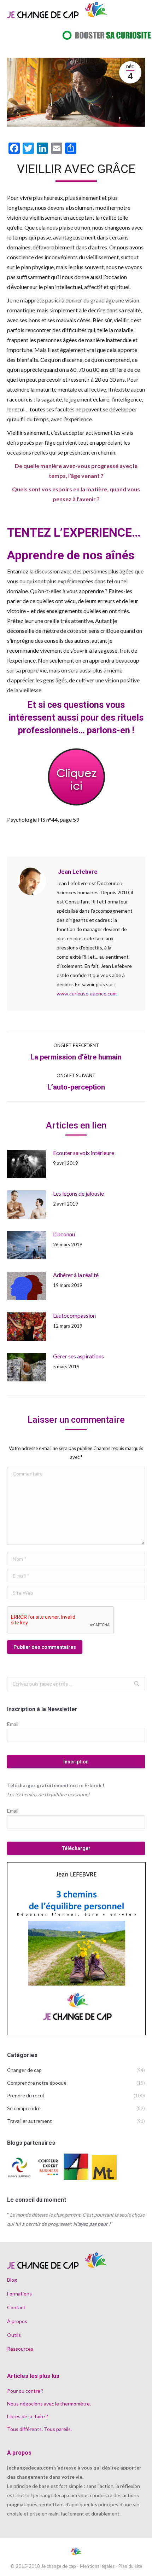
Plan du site (130, 2566)
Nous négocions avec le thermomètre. (49, 2404)
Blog (12, 2280)
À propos (17, 2321)
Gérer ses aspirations (78, 1356)
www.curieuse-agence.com (87, 994)
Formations (19, 2294)
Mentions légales (97, 2566)
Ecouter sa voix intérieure (84, 1153)
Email (13, 1724)
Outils (14, 2335)
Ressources (20, 2349)
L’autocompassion (74, 1315)
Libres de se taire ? (28, 2416)
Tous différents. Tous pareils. (39, 2429)
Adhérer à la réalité (76, 1275)
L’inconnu (64, 1234)
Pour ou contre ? (25, 2391)
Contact (16, 2307)
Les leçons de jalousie (78, 1193)
